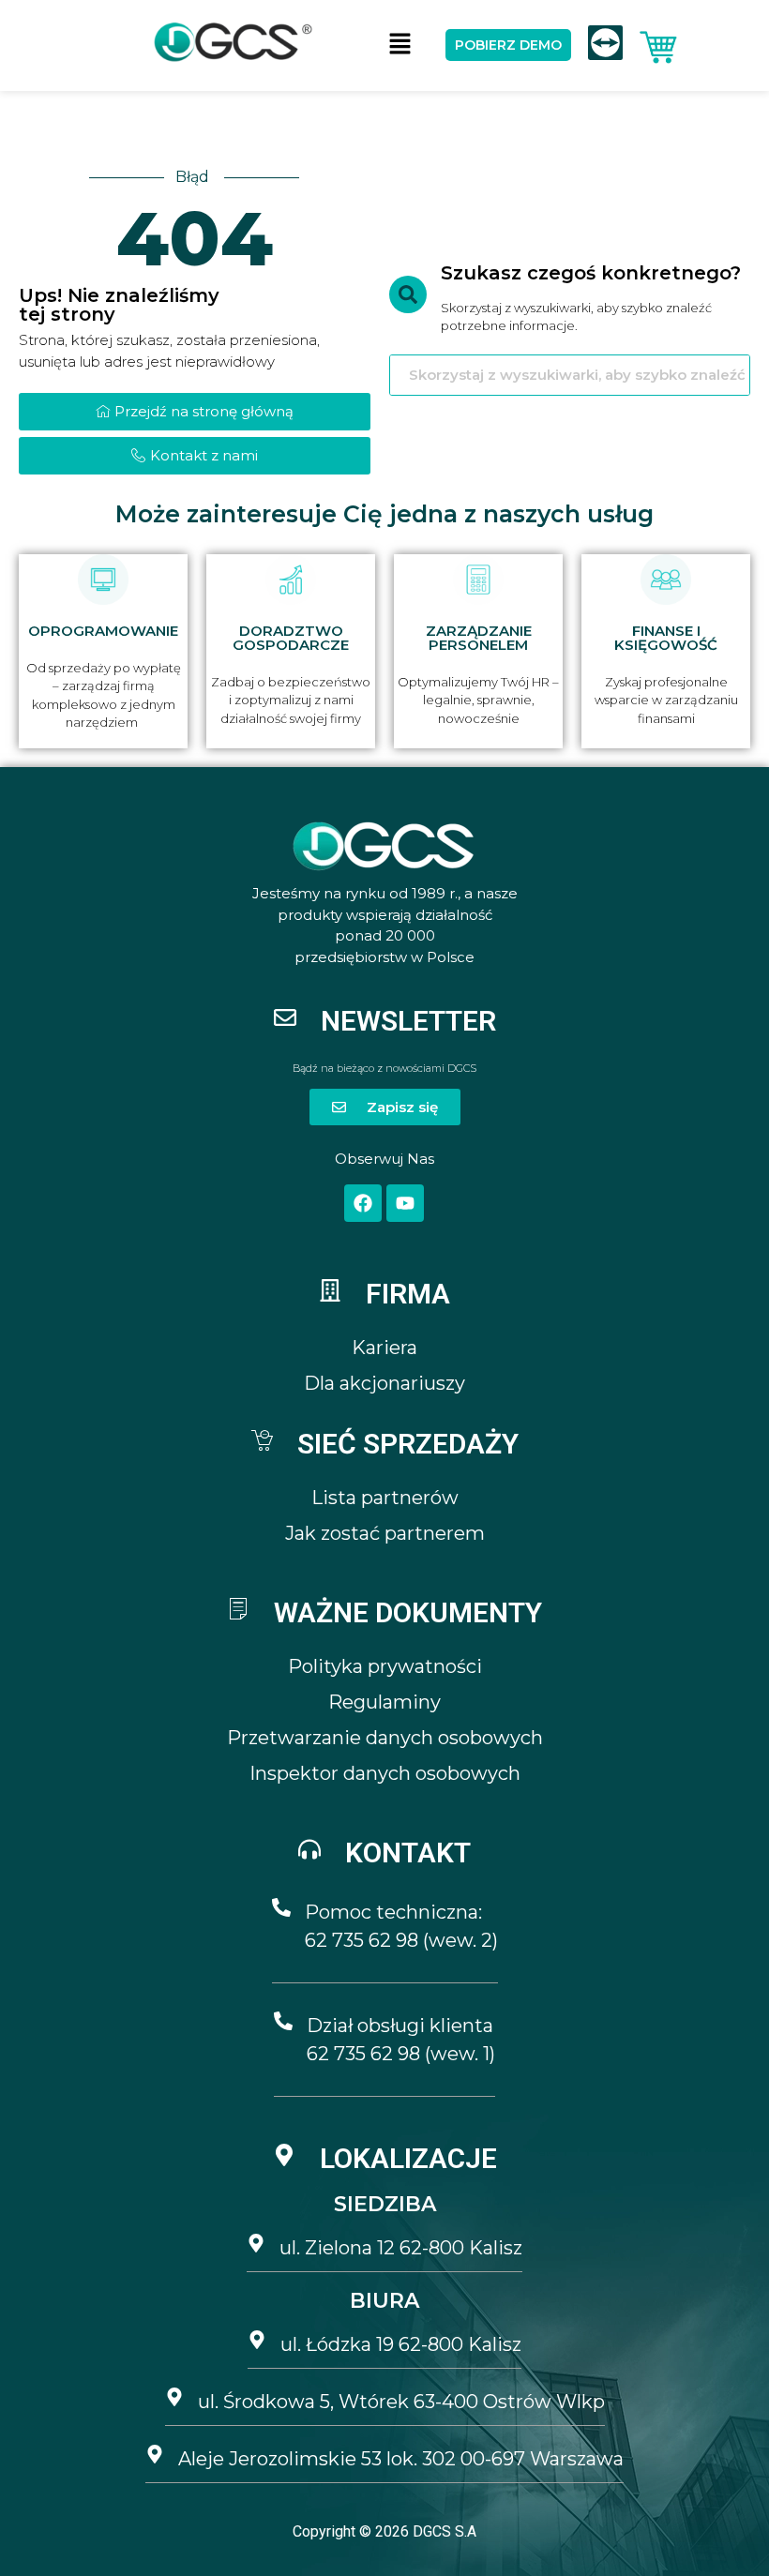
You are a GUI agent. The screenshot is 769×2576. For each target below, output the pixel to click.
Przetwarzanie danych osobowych (385, 1738)
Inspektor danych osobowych (385, 1773)
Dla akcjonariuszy (384, 1383)
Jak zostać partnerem (385, 1533)
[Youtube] (405, 1203)
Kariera (384, 1348)
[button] (400, 45)
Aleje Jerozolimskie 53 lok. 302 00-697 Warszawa (401, 2459)
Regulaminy (384, 1702)
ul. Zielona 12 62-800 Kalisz (401, 2248)
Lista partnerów (385, 1498)
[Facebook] (363, 1203)
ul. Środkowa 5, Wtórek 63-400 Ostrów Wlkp (401, 2402)
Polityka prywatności (385, 1666)
